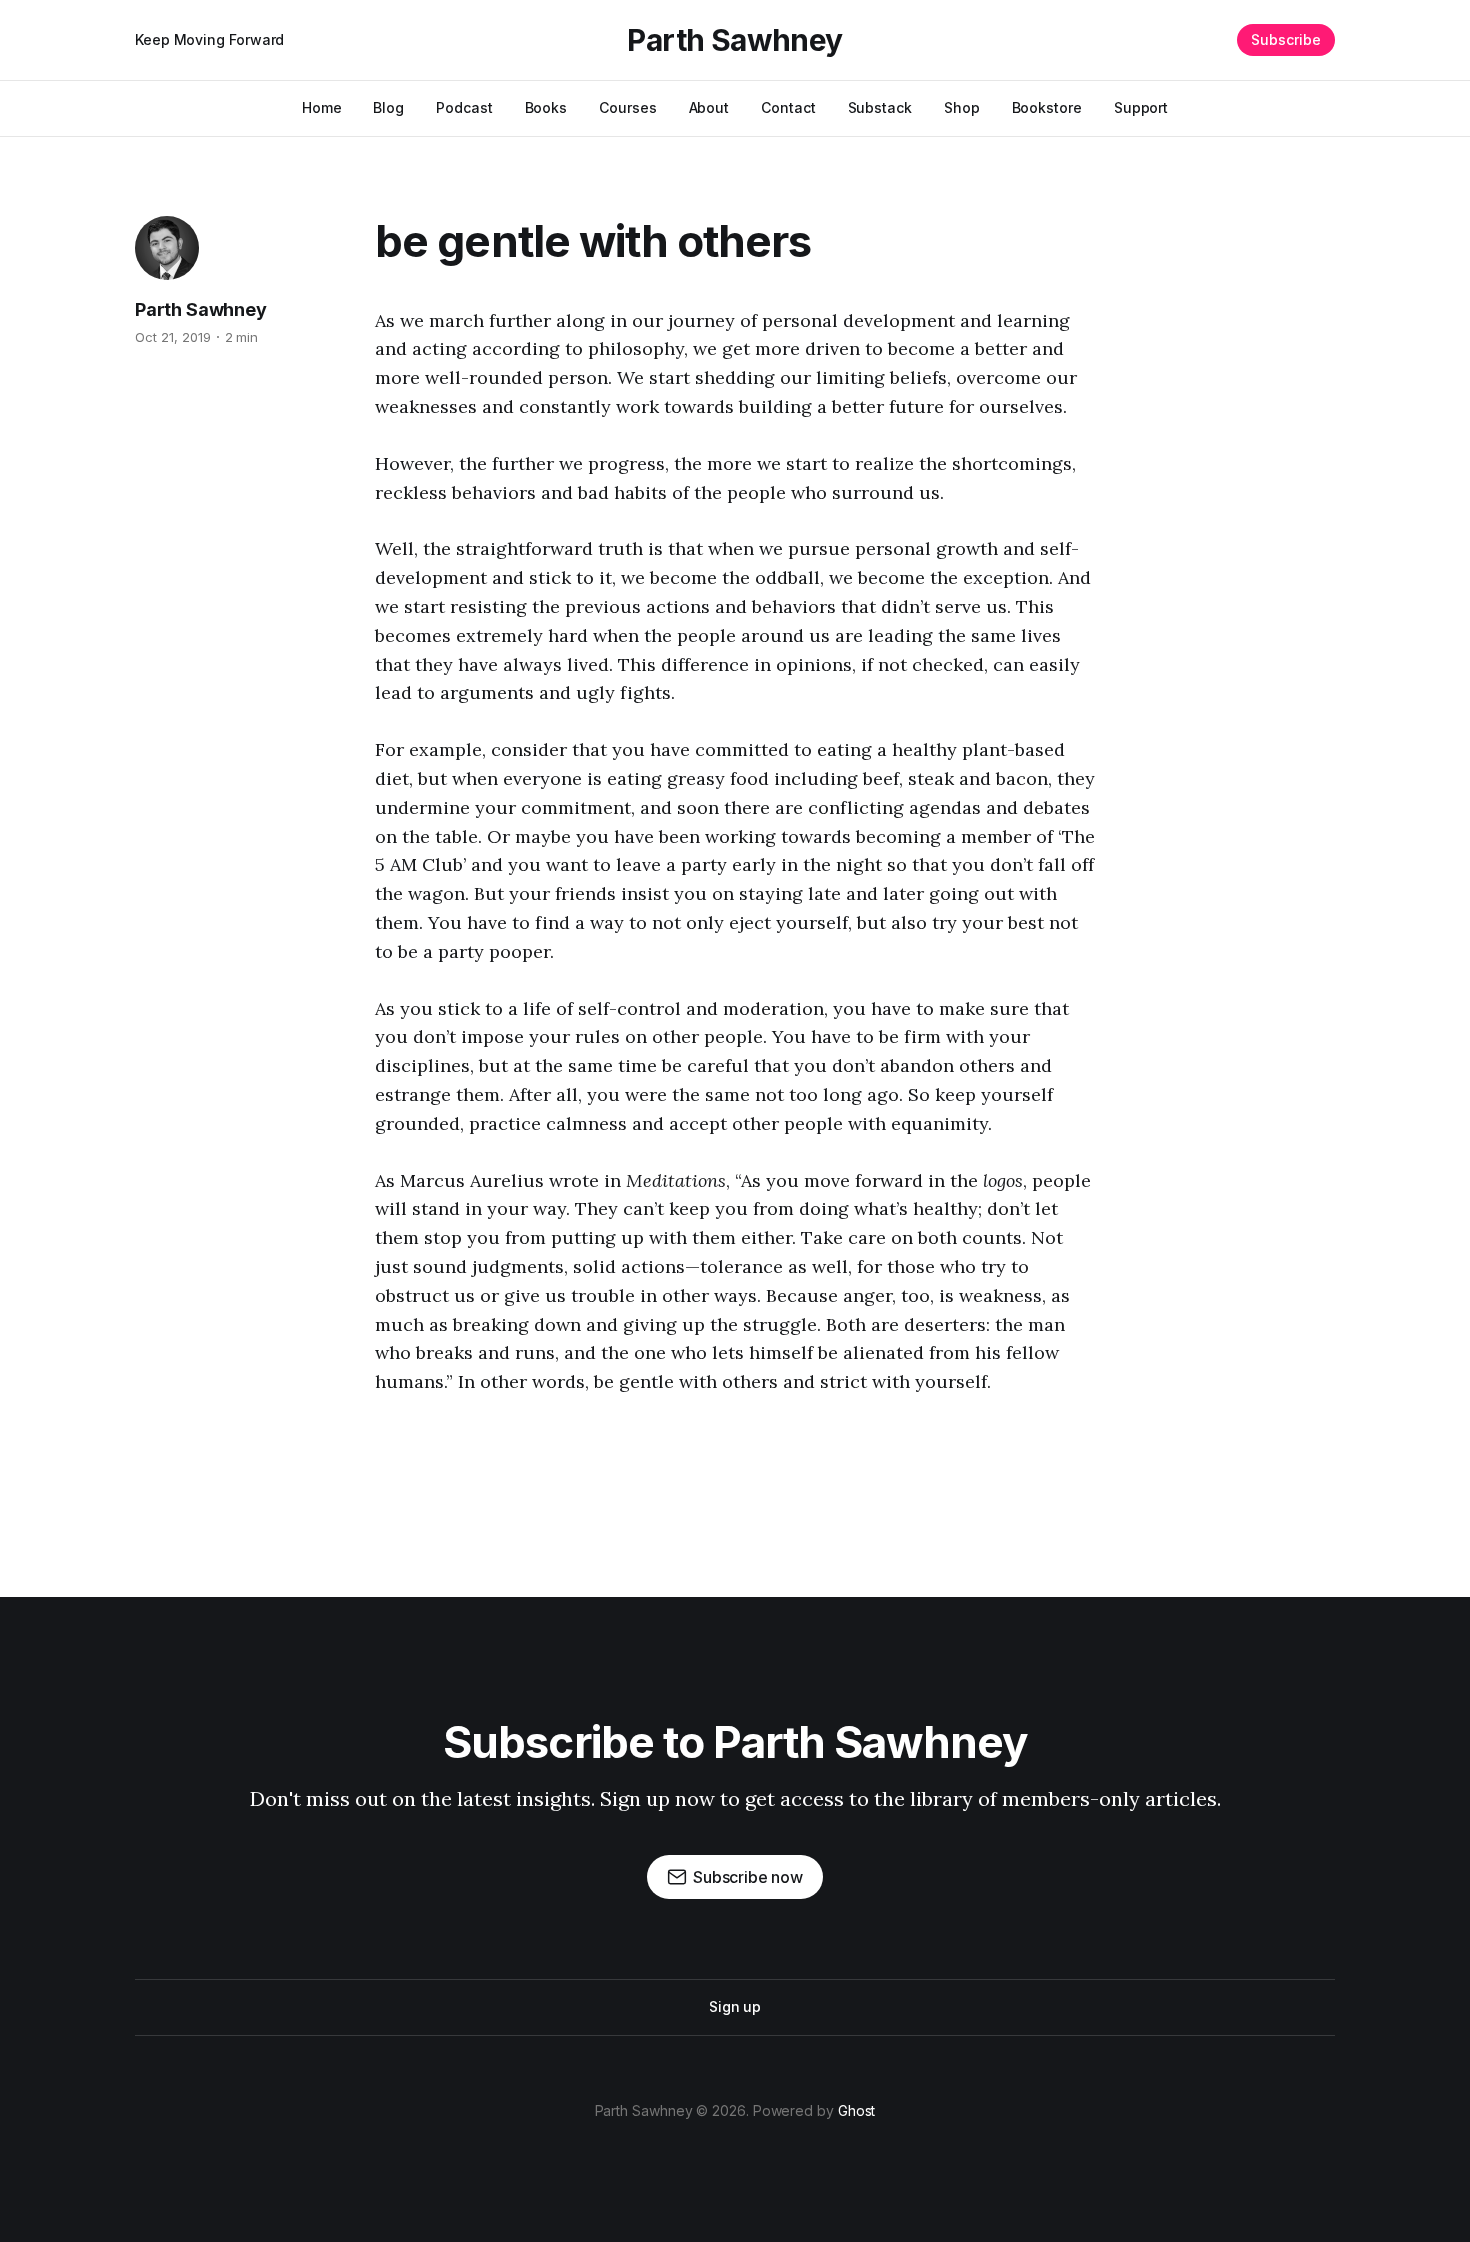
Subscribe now (748, 1877)
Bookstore (1047, 107)
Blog (388, 107)
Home (322, 107)
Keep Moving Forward (209, 39)
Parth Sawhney (734, 40)
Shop (962, 107)
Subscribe (1286, 39)
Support (1141, 107)
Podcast (464, 107)
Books (546, 107)
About (709, 107)
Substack (880, 107)
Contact (788, 107)
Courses (627, 107)
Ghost (857, 2110)
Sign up (735, 2006)
